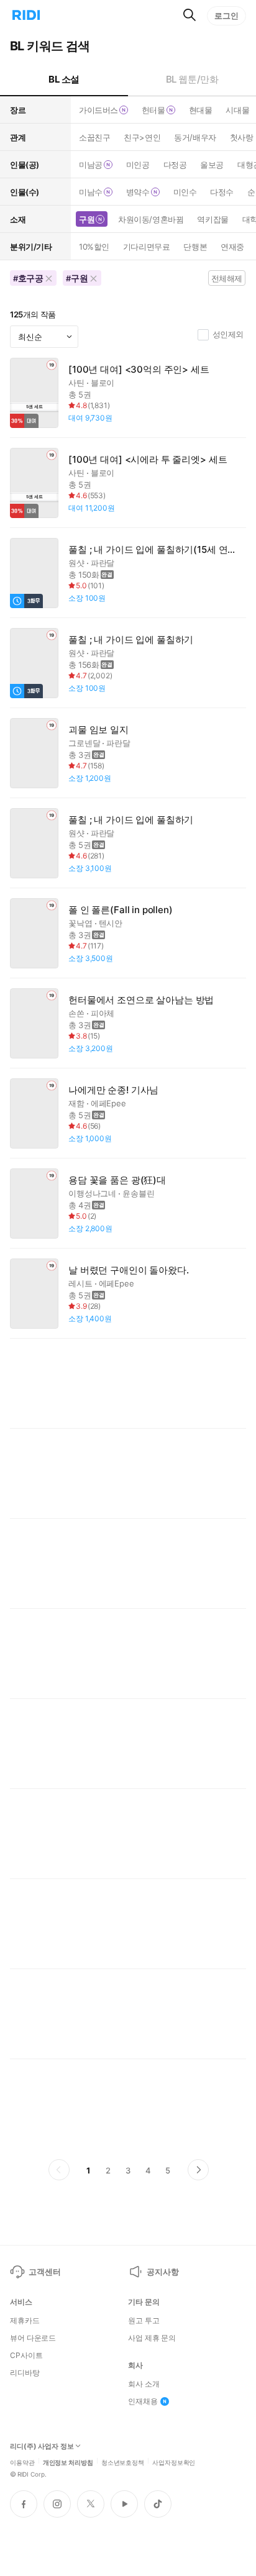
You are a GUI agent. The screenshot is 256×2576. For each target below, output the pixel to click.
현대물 (201, 110)
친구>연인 (142, 137)
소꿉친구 (94, 137)
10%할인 (94, 247)
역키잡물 (213, 219)
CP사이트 (26, 2355)
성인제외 (228, 334)
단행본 (195, 247)
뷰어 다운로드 (33, 2338)
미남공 (91, 165)
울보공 (212, 165)
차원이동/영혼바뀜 (151, 219)
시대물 (237, 110)
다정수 (222, 192)
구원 (87, 219)
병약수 (138, 192)
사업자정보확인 (174, 2462)
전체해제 (227, 278)
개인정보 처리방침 (68, 2462)
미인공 (138, 165)
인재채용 (143, 2401)
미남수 (91, 192)
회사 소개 (144, 2384)
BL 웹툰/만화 (192, 79)
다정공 (175, 165)
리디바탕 (25, 2373)
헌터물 (153, 110)
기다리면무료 (146, 247)
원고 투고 (144, 2321)
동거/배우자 (195, 137)
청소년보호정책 (123, 2462)
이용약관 (22, 2462)
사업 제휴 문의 (152, 2338)
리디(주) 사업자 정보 (42, 2446)
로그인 (226, 16)
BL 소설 (64, 79)
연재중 (232, 247)
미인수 (185, 192)
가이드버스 (98, 110)
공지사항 (162, 2272)
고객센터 (44, 2272)
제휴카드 (25, 2321)
